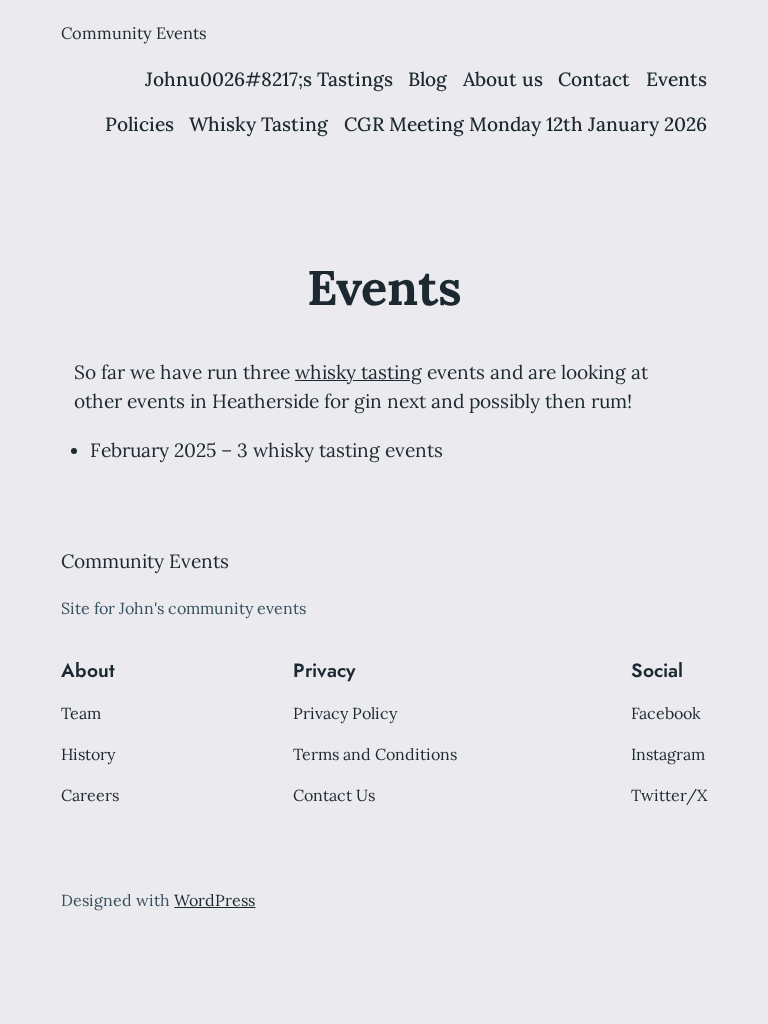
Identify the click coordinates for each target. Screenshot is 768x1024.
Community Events (134, 32)
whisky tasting (358, 372)
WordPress (214, 900)
